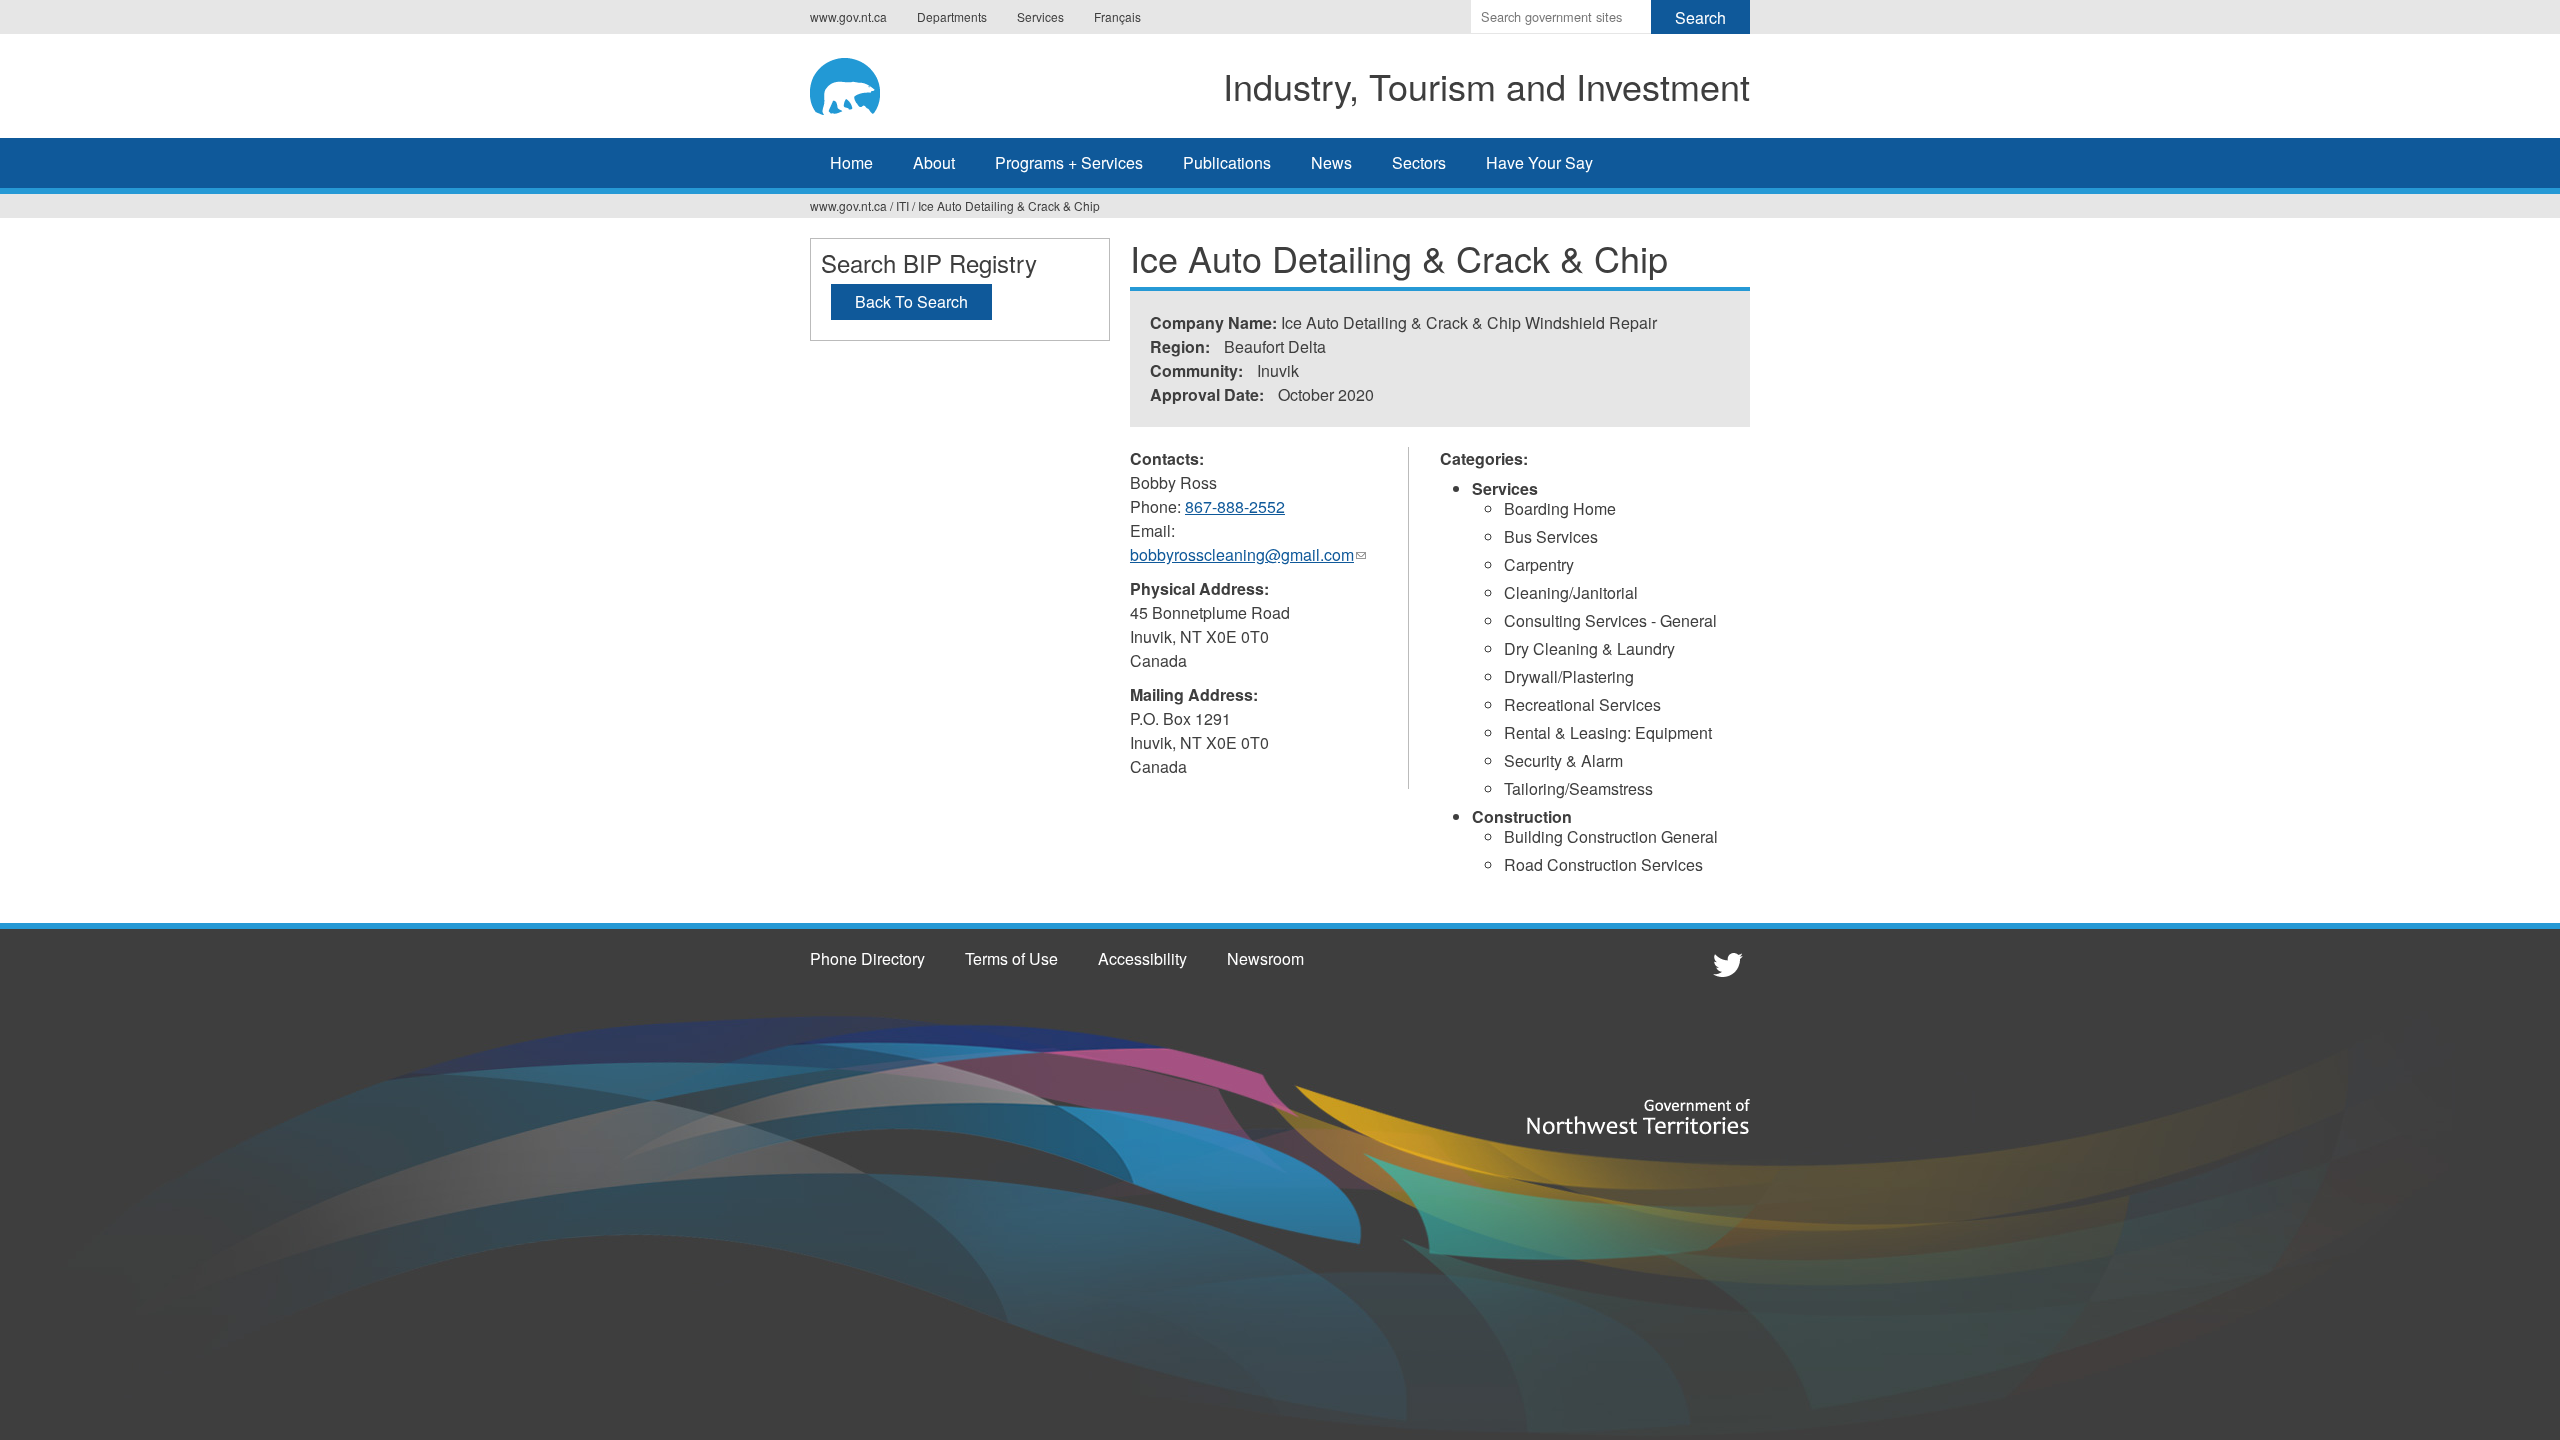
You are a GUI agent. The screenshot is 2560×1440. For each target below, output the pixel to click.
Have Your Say (1539, 162)
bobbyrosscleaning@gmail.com (1248, 555)
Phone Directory (867, 958)
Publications (1227, 162)
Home (851, 162)
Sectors (1419, 162)
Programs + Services (1069, 162)
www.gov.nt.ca (848, 16)
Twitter (1725, 964)
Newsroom (1265, 958)
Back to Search (911, 301)
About (934, 162)
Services (1040, 16)
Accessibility (1142, 958)
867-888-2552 (1235, 506)
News (1331, 162)
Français (1117, 16)
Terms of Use (1011, 958)
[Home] (865, 83)
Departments (952, 16)
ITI (902, 205)
